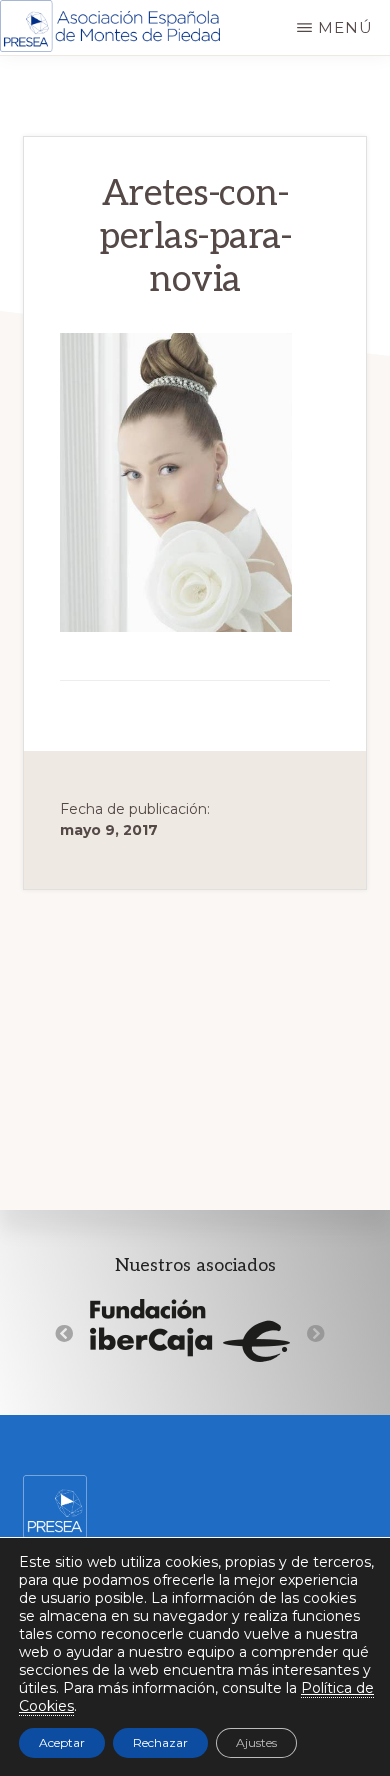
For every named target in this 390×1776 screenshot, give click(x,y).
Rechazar (160, 1742)
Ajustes (256, 1742)
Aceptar (62, 1742)
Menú (345, 27)
